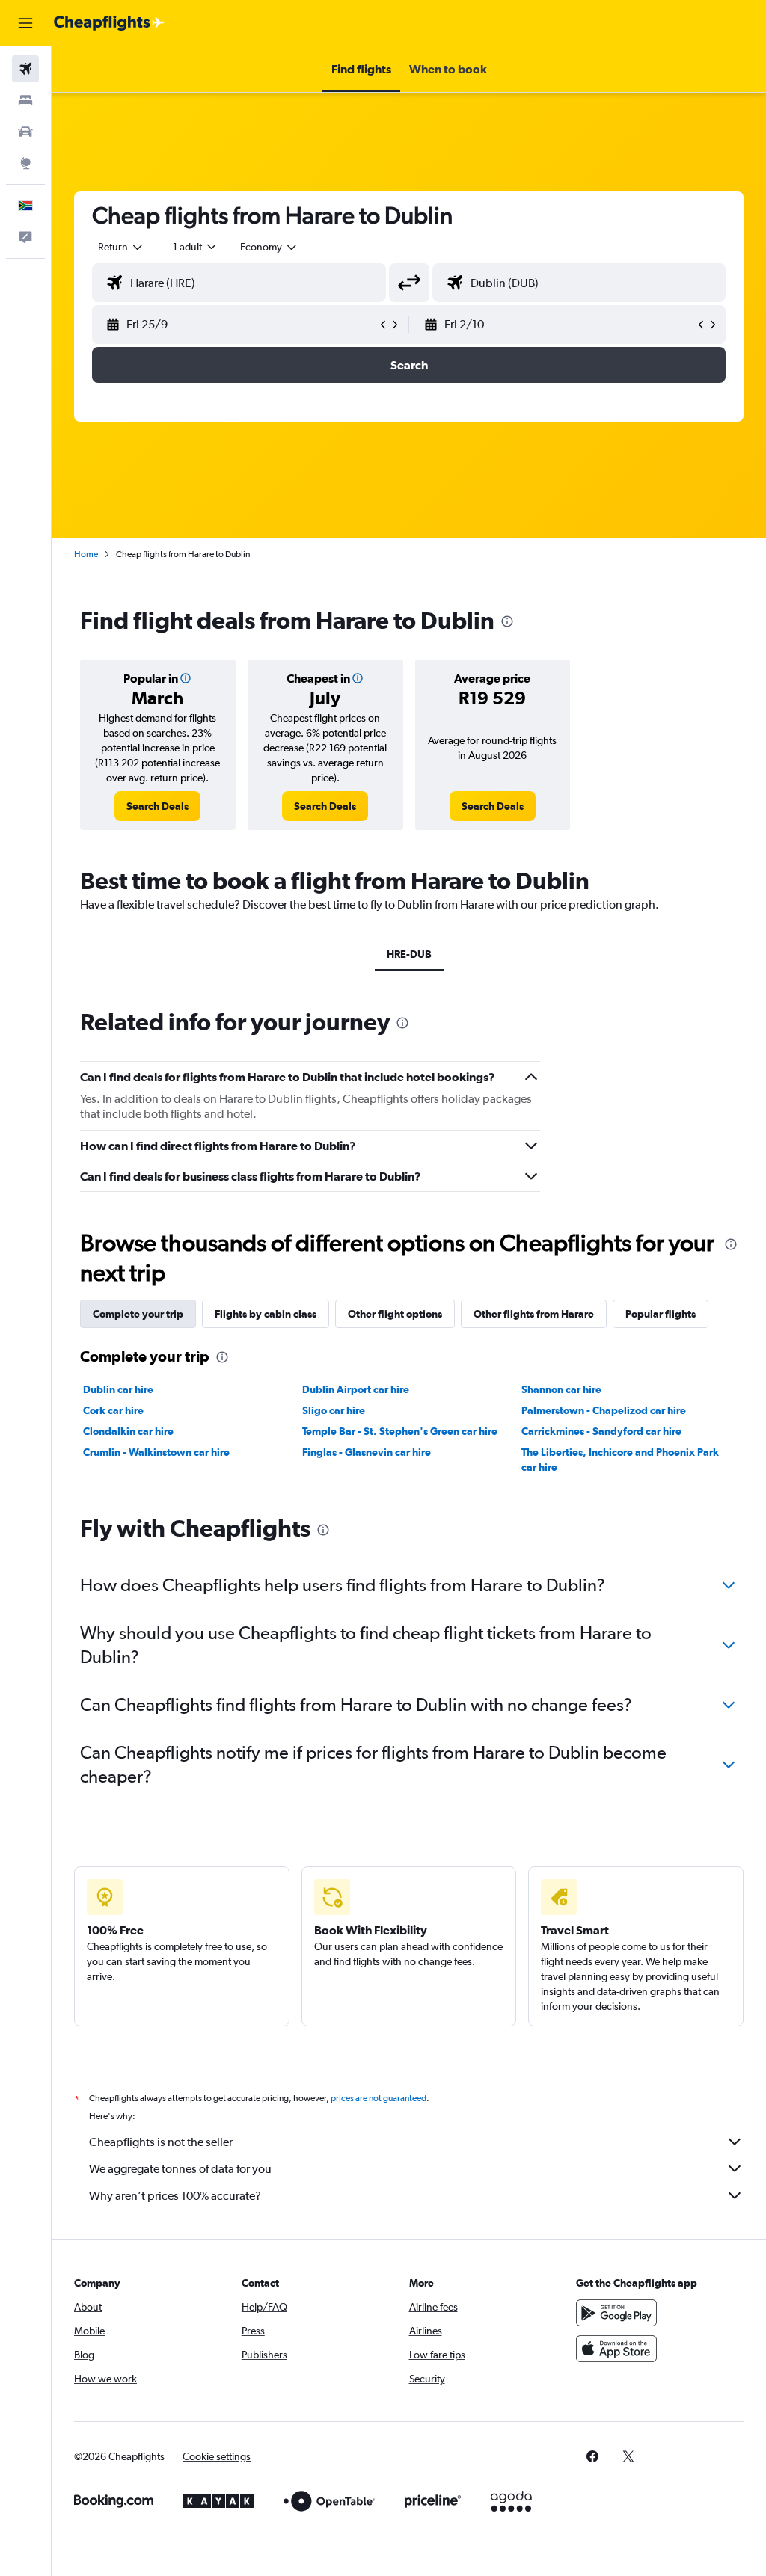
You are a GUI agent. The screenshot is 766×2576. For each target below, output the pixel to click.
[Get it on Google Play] (616, 2313)
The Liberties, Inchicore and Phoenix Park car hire (620, 1460)
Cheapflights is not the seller (161, 2142)
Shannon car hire (561, 1389)
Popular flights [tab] (661, 1314)
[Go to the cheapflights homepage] (109, 23)
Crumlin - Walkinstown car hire (156, 1452)
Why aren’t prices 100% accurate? (175, 2196)
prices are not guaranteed (379, 2098)
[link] (157, 806)
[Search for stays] (25, 100)
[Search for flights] (25, 69)
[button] (25, 23)
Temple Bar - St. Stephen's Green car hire (400, 1431)
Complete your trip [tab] (138, 1314)
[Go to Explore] (25, 163)
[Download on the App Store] (616, 2349)
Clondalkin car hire (128, 1431)
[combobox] (269, 247)
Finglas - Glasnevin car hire (367, 1452)
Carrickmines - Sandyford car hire (601, 1431)
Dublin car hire (118, 1389)
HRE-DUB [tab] (409, 954)
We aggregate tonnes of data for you (180, 2169)
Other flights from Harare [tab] (534, 1314)
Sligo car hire (334, 1410)
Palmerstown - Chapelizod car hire (604, 1410)
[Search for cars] (25, 132)
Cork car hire (113, 1410)
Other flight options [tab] (395, 1314)
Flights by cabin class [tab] (266, 1314)
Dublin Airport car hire (356, 1389)
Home (86, 554)
